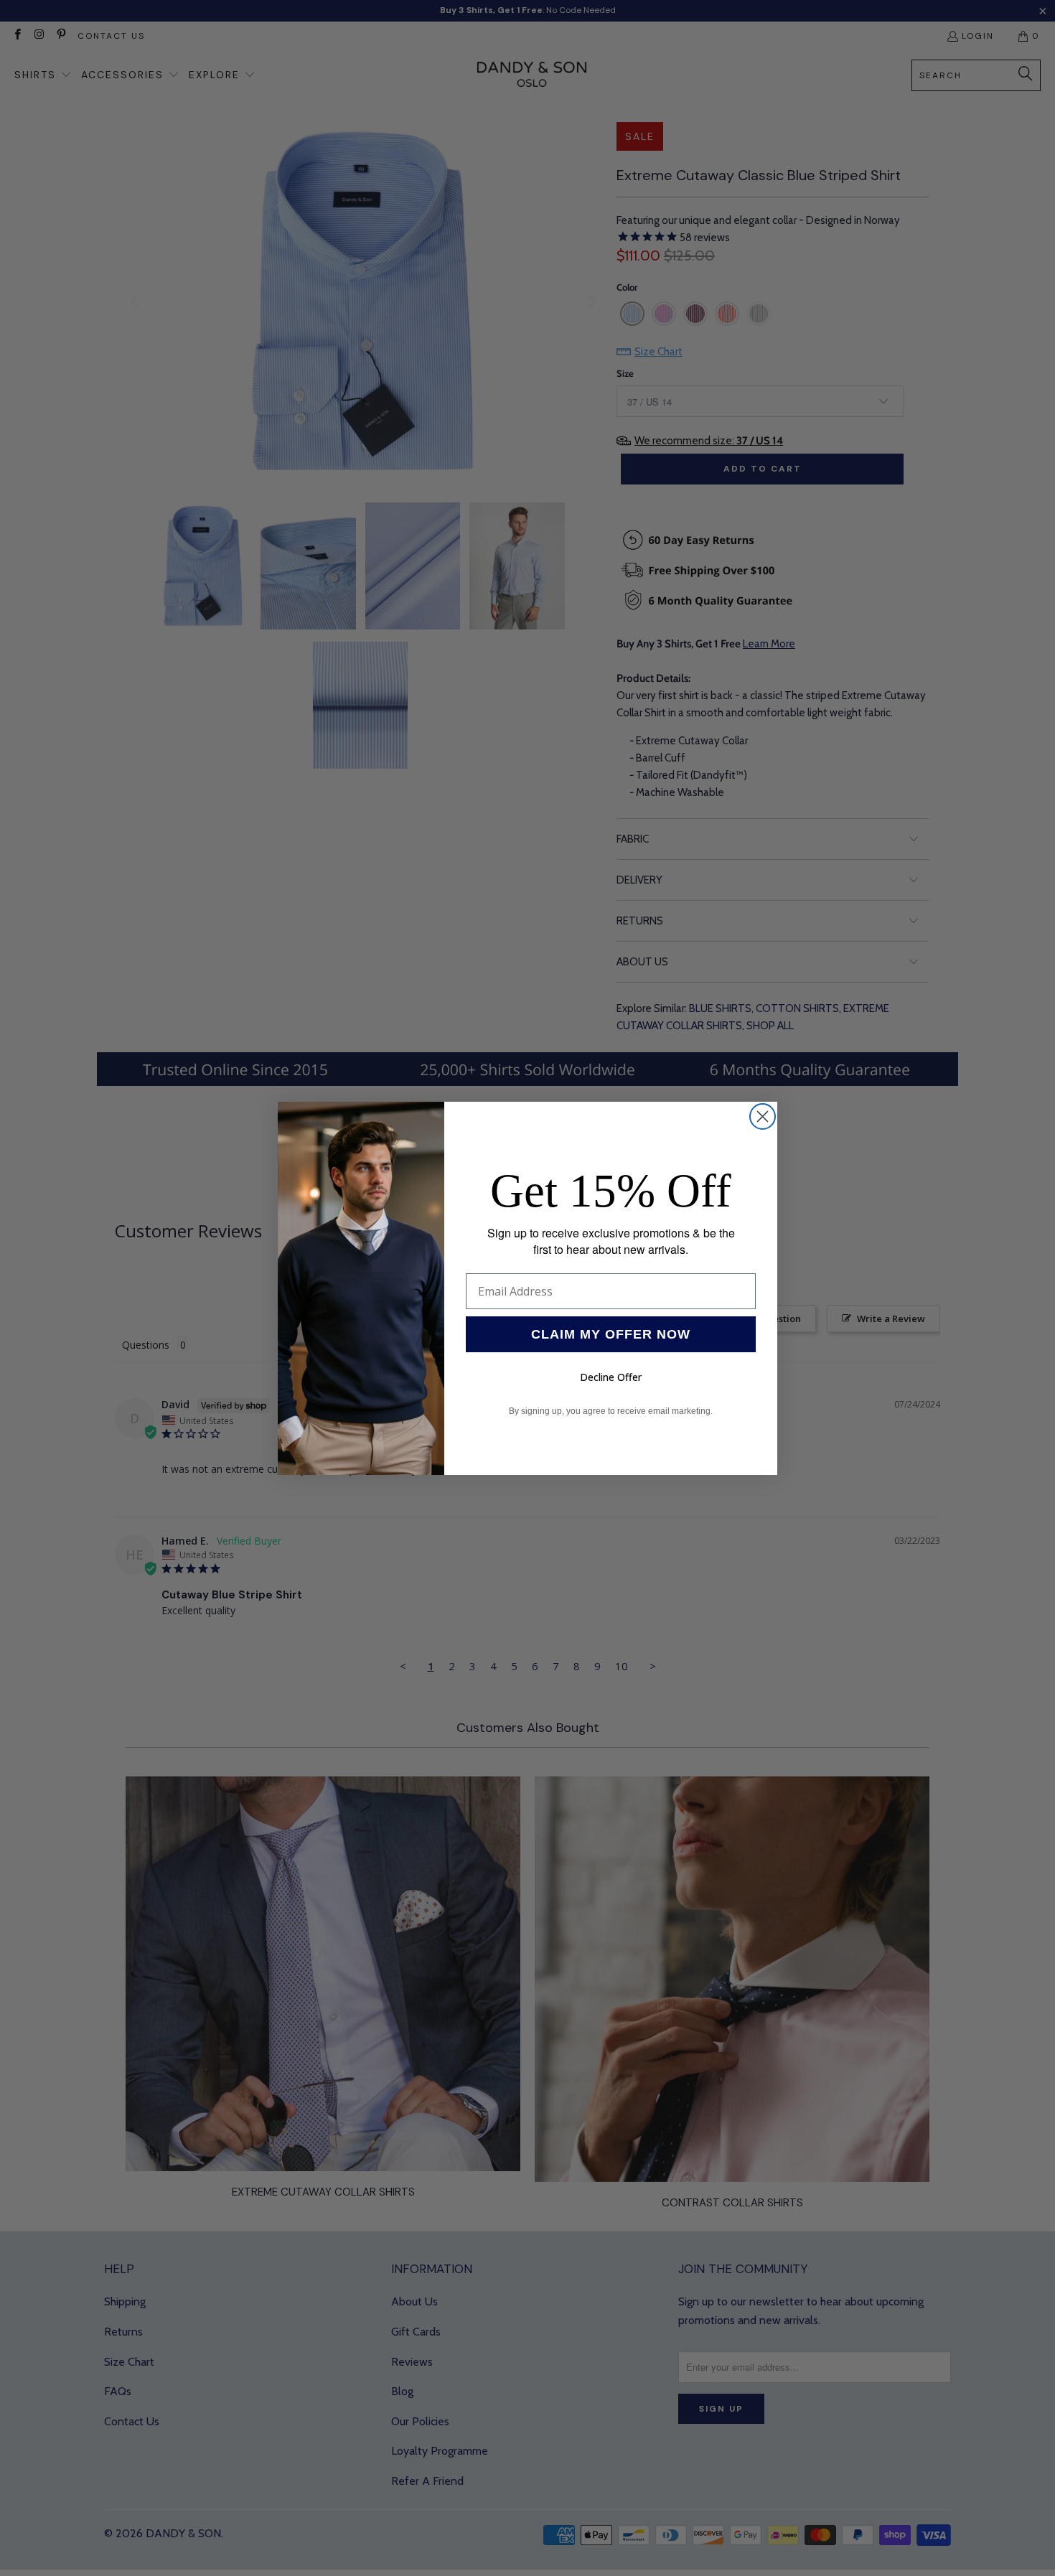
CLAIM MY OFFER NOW (611, 1334)
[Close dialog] (763, 1116)
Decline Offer (611, 1377)
